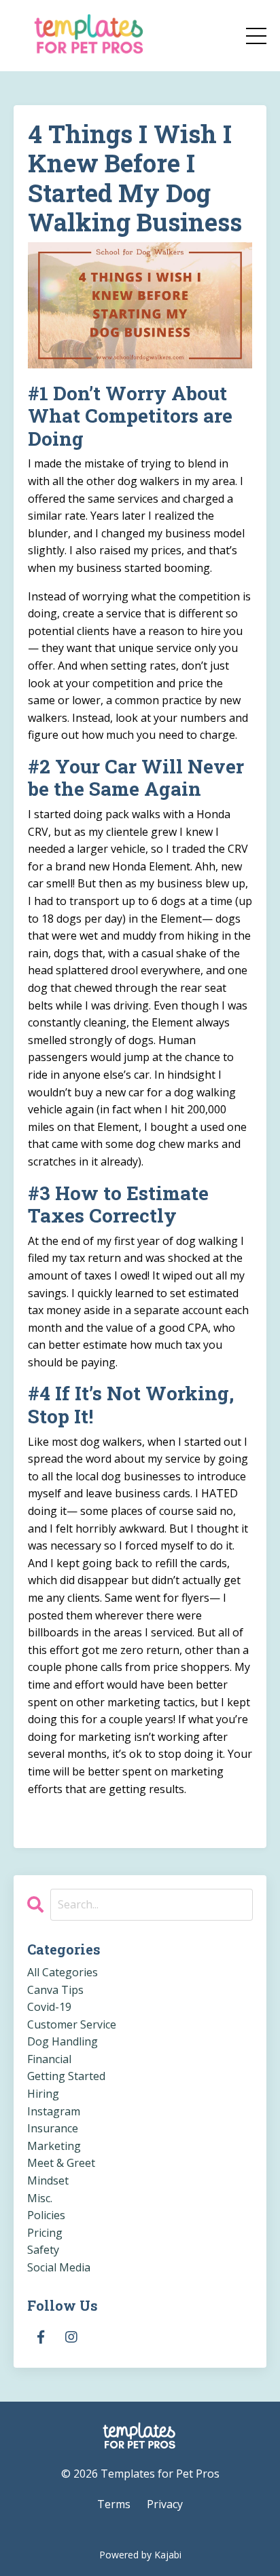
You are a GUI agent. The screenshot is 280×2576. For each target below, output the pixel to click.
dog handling (63, 2041)
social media (59, 2267)
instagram (54, 2111)
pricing (45, 2233)
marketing (54, 2146)
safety (43, 2250)
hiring (43, 2094)
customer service (72, 2024)
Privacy (165, 2504)
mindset (48, 2180)
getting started (66, 2076)
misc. (40, 2198)
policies (46, 2215)
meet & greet (61, 2163)
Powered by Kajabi (140, 2555)
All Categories (63, 1972)
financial (49, 2059)
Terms (114, 2504)
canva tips (55, 1990)
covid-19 (49, 2007)
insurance (53, 2128)
